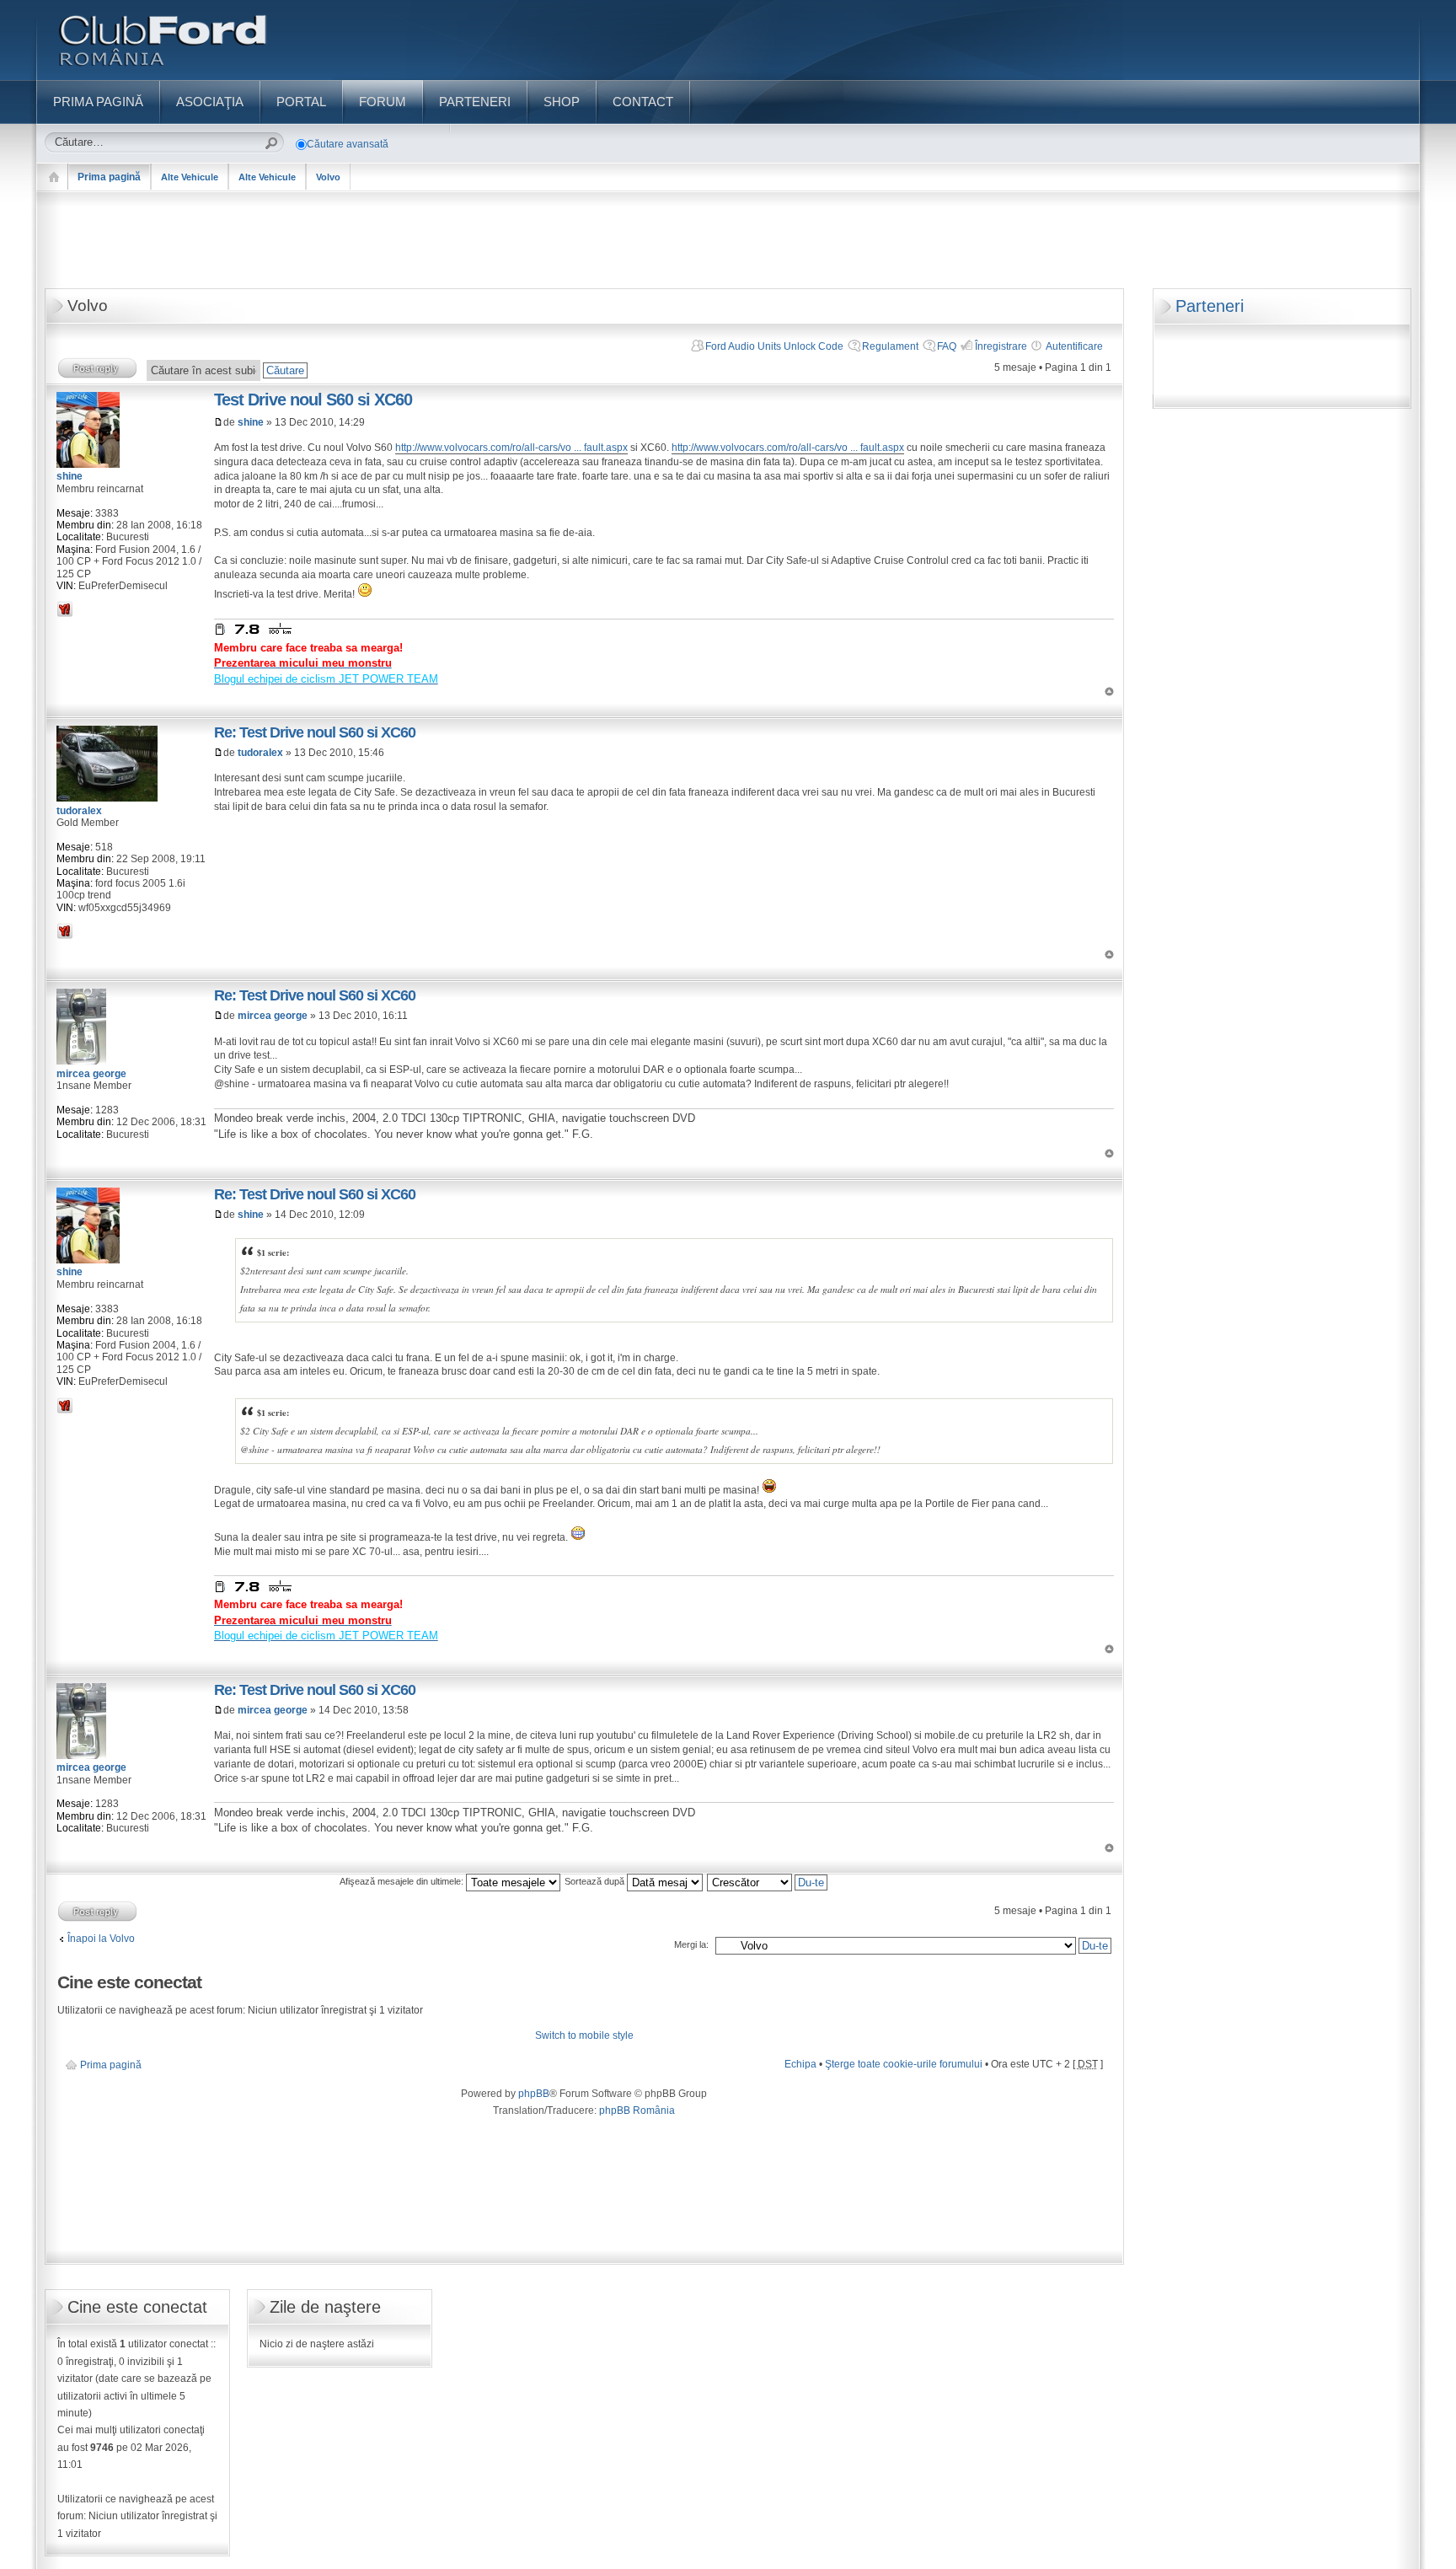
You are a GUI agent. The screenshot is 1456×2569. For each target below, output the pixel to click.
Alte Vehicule (190, 177)
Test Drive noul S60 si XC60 (313, 400)
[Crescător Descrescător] (768, 1881)
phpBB (534, 2094)
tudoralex (260, 753)
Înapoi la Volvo (101, 1939)
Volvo (328, 177)
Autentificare (1074, 346)
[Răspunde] (98, 368)
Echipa (800, 2064)
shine (251, 422)
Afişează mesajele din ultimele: (403, 1881)
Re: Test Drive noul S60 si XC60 (315, 732)
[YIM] (65, 609)
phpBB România (637, 2110)
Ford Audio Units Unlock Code (774, 346)
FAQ (947, 346)
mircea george (273, 1016)
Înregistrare (1001, 346)
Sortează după (596, 1881)
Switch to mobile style (584, 2035)
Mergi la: (691, 1944)
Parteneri (1210, 306)
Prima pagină (109, 177)
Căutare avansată (348, 144)
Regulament (890, 346)
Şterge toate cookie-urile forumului (904, 2064)
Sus (1109, 692)
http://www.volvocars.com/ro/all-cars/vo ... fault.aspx (511, 448)
